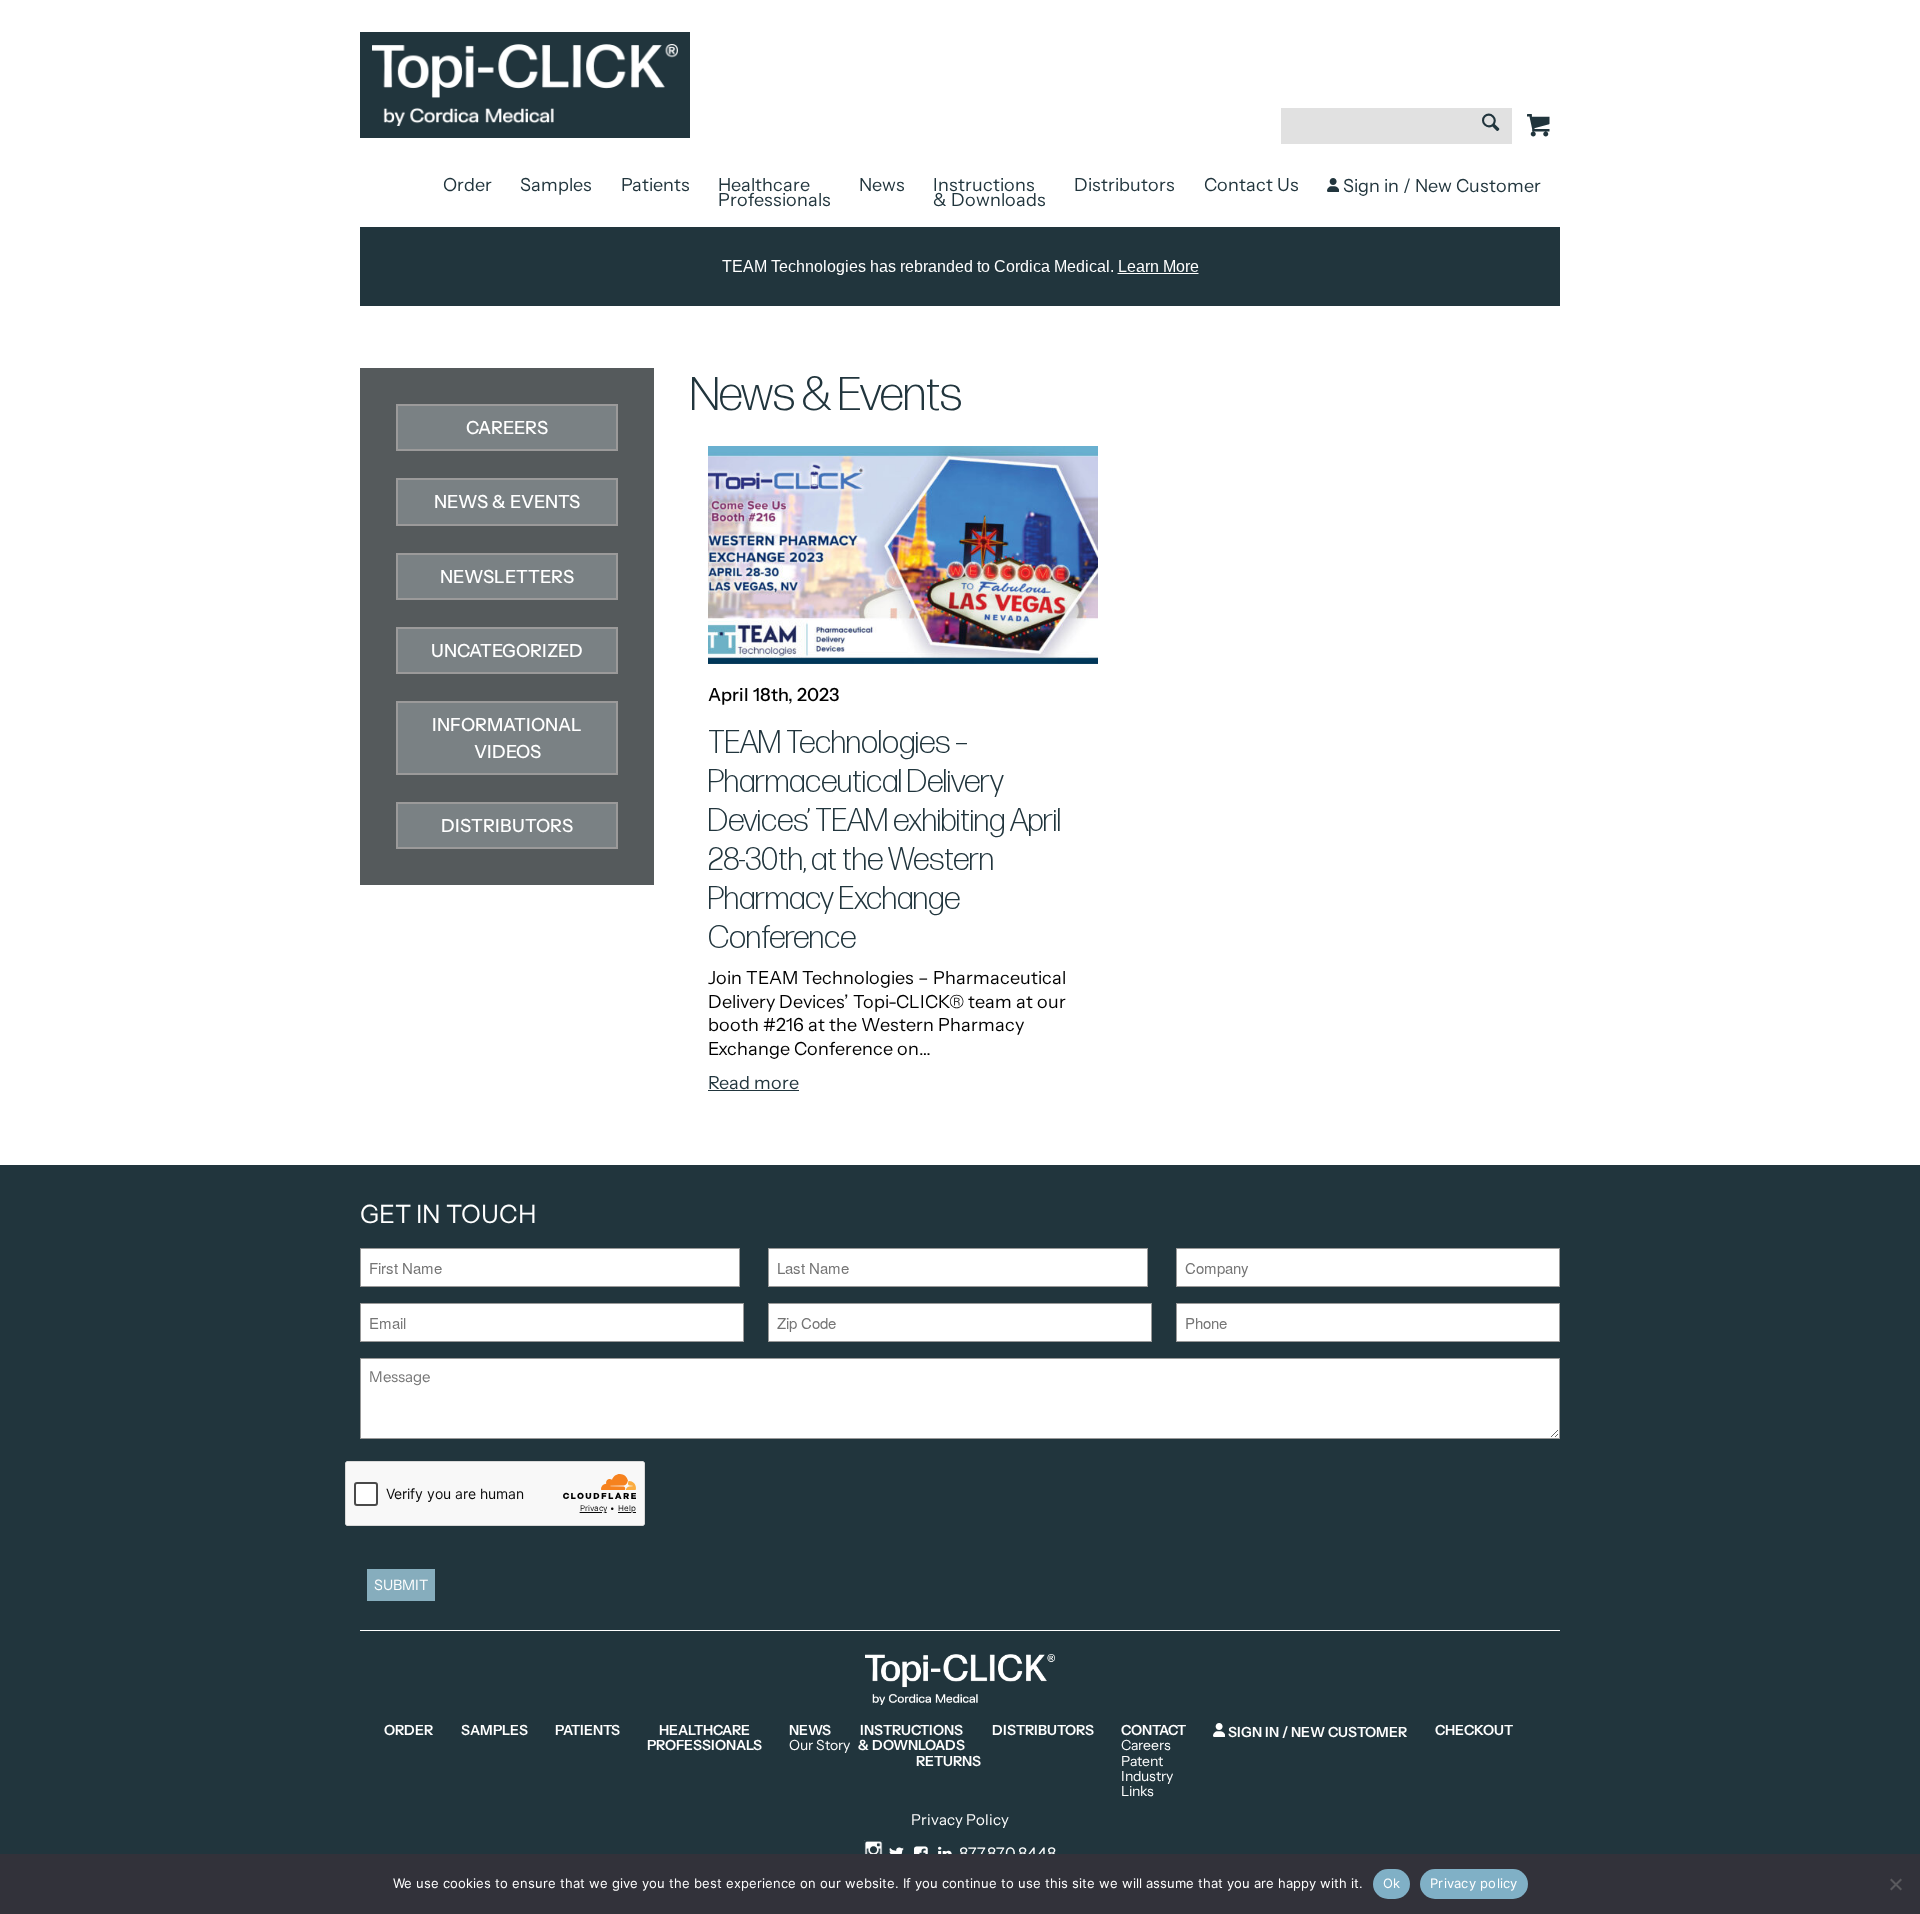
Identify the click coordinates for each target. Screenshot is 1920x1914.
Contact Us (1251, 185)
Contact (1153, 1730)
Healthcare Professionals (774, 192)
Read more (753, 1083)
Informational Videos (507, 738)
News (882, 185)
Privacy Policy (960, 1819)
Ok (1392, 1883)
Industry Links (1147, 1784)
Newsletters (507, 577)
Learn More (1158, 266)
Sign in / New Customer (1440, 186)
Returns (948, 1761)
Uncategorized (507, 651)
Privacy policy (1474, 1883)
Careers (507, 428)
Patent (1142, 1761)
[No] (1895, 1884)
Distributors (1124, 185)
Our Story (819, 1745)
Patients (655, 185)
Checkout (1474, 1730)
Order (467, 185)
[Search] (1490, 125)
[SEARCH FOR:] (1396, 136)
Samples (556, 185)
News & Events (507, 502)
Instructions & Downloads (989, 192)
